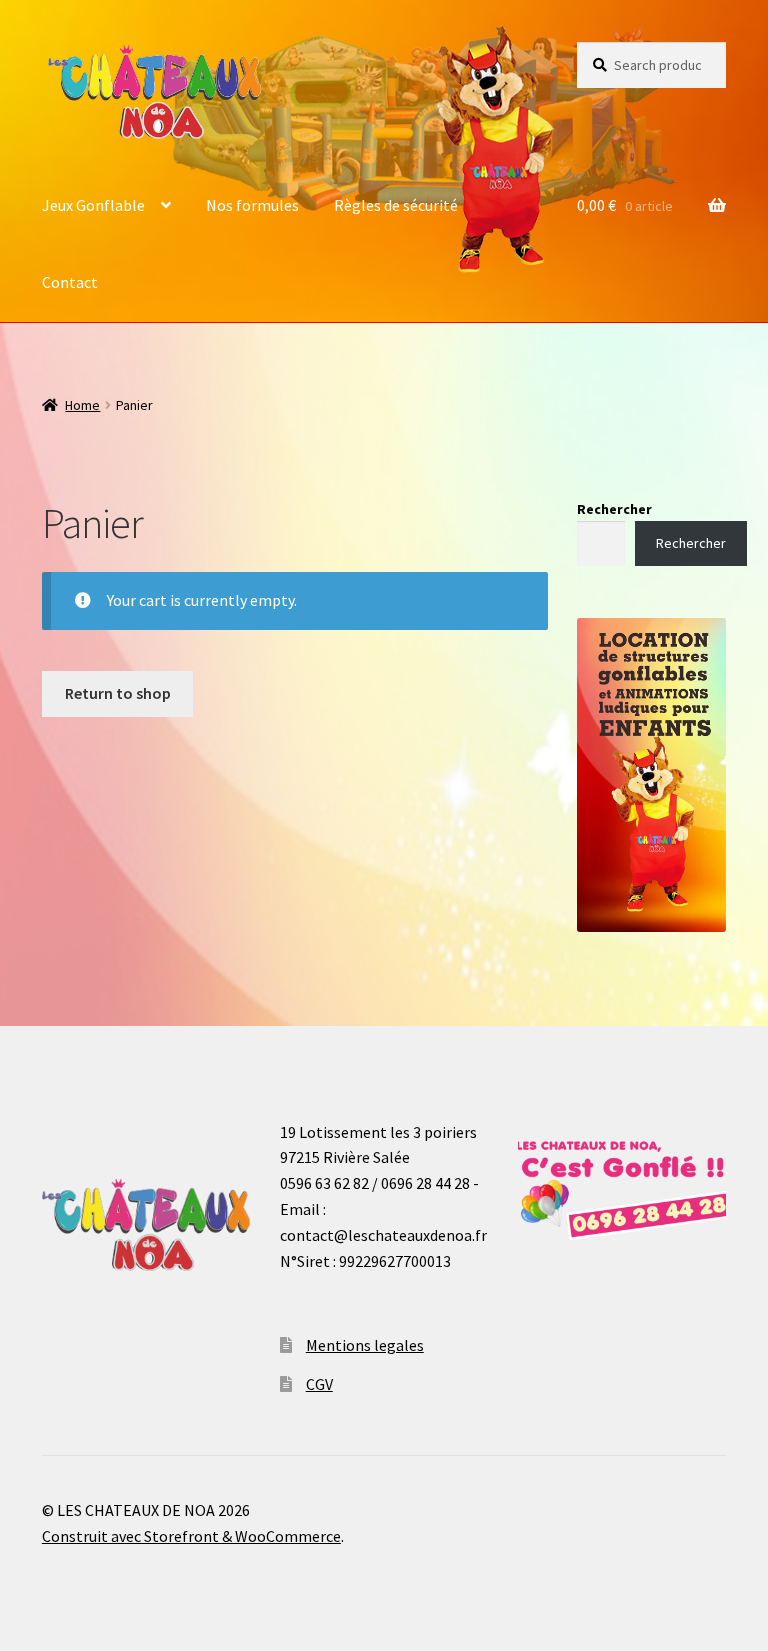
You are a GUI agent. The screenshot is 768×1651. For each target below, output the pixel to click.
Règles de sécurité (396, 205)
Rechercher (614, 509)
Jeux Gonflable (93, 205)
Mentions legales (365, 1345)
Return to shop (118, 693)
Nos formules (252, 205)
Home (82, 405)
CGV (319, 1384)
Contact (70, 282)
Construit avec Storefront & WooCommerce (191, 1536)
